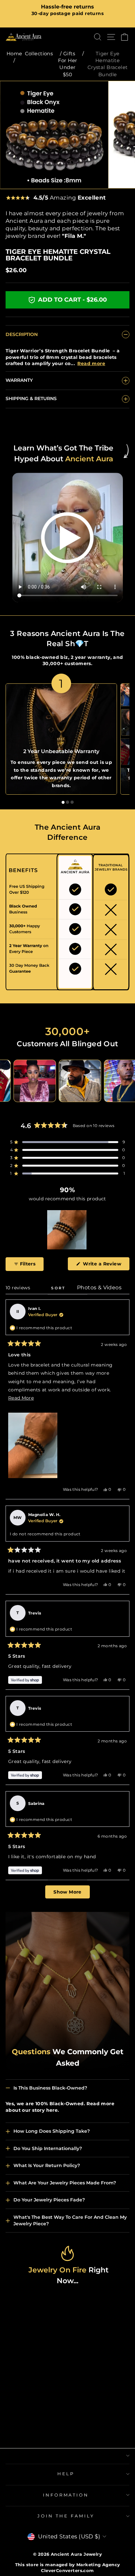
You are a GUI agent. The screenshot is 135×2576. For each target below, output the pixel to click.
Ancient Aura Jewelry (76, 2554)
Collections (39, 53)
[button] (67, 1142)
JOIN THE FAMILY (66, 2516)
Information (66, 2495)
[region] (67, 1230)
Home (14, 53)
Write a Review (106, 1265)
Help (66, 2474)
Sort (59, 1288)
